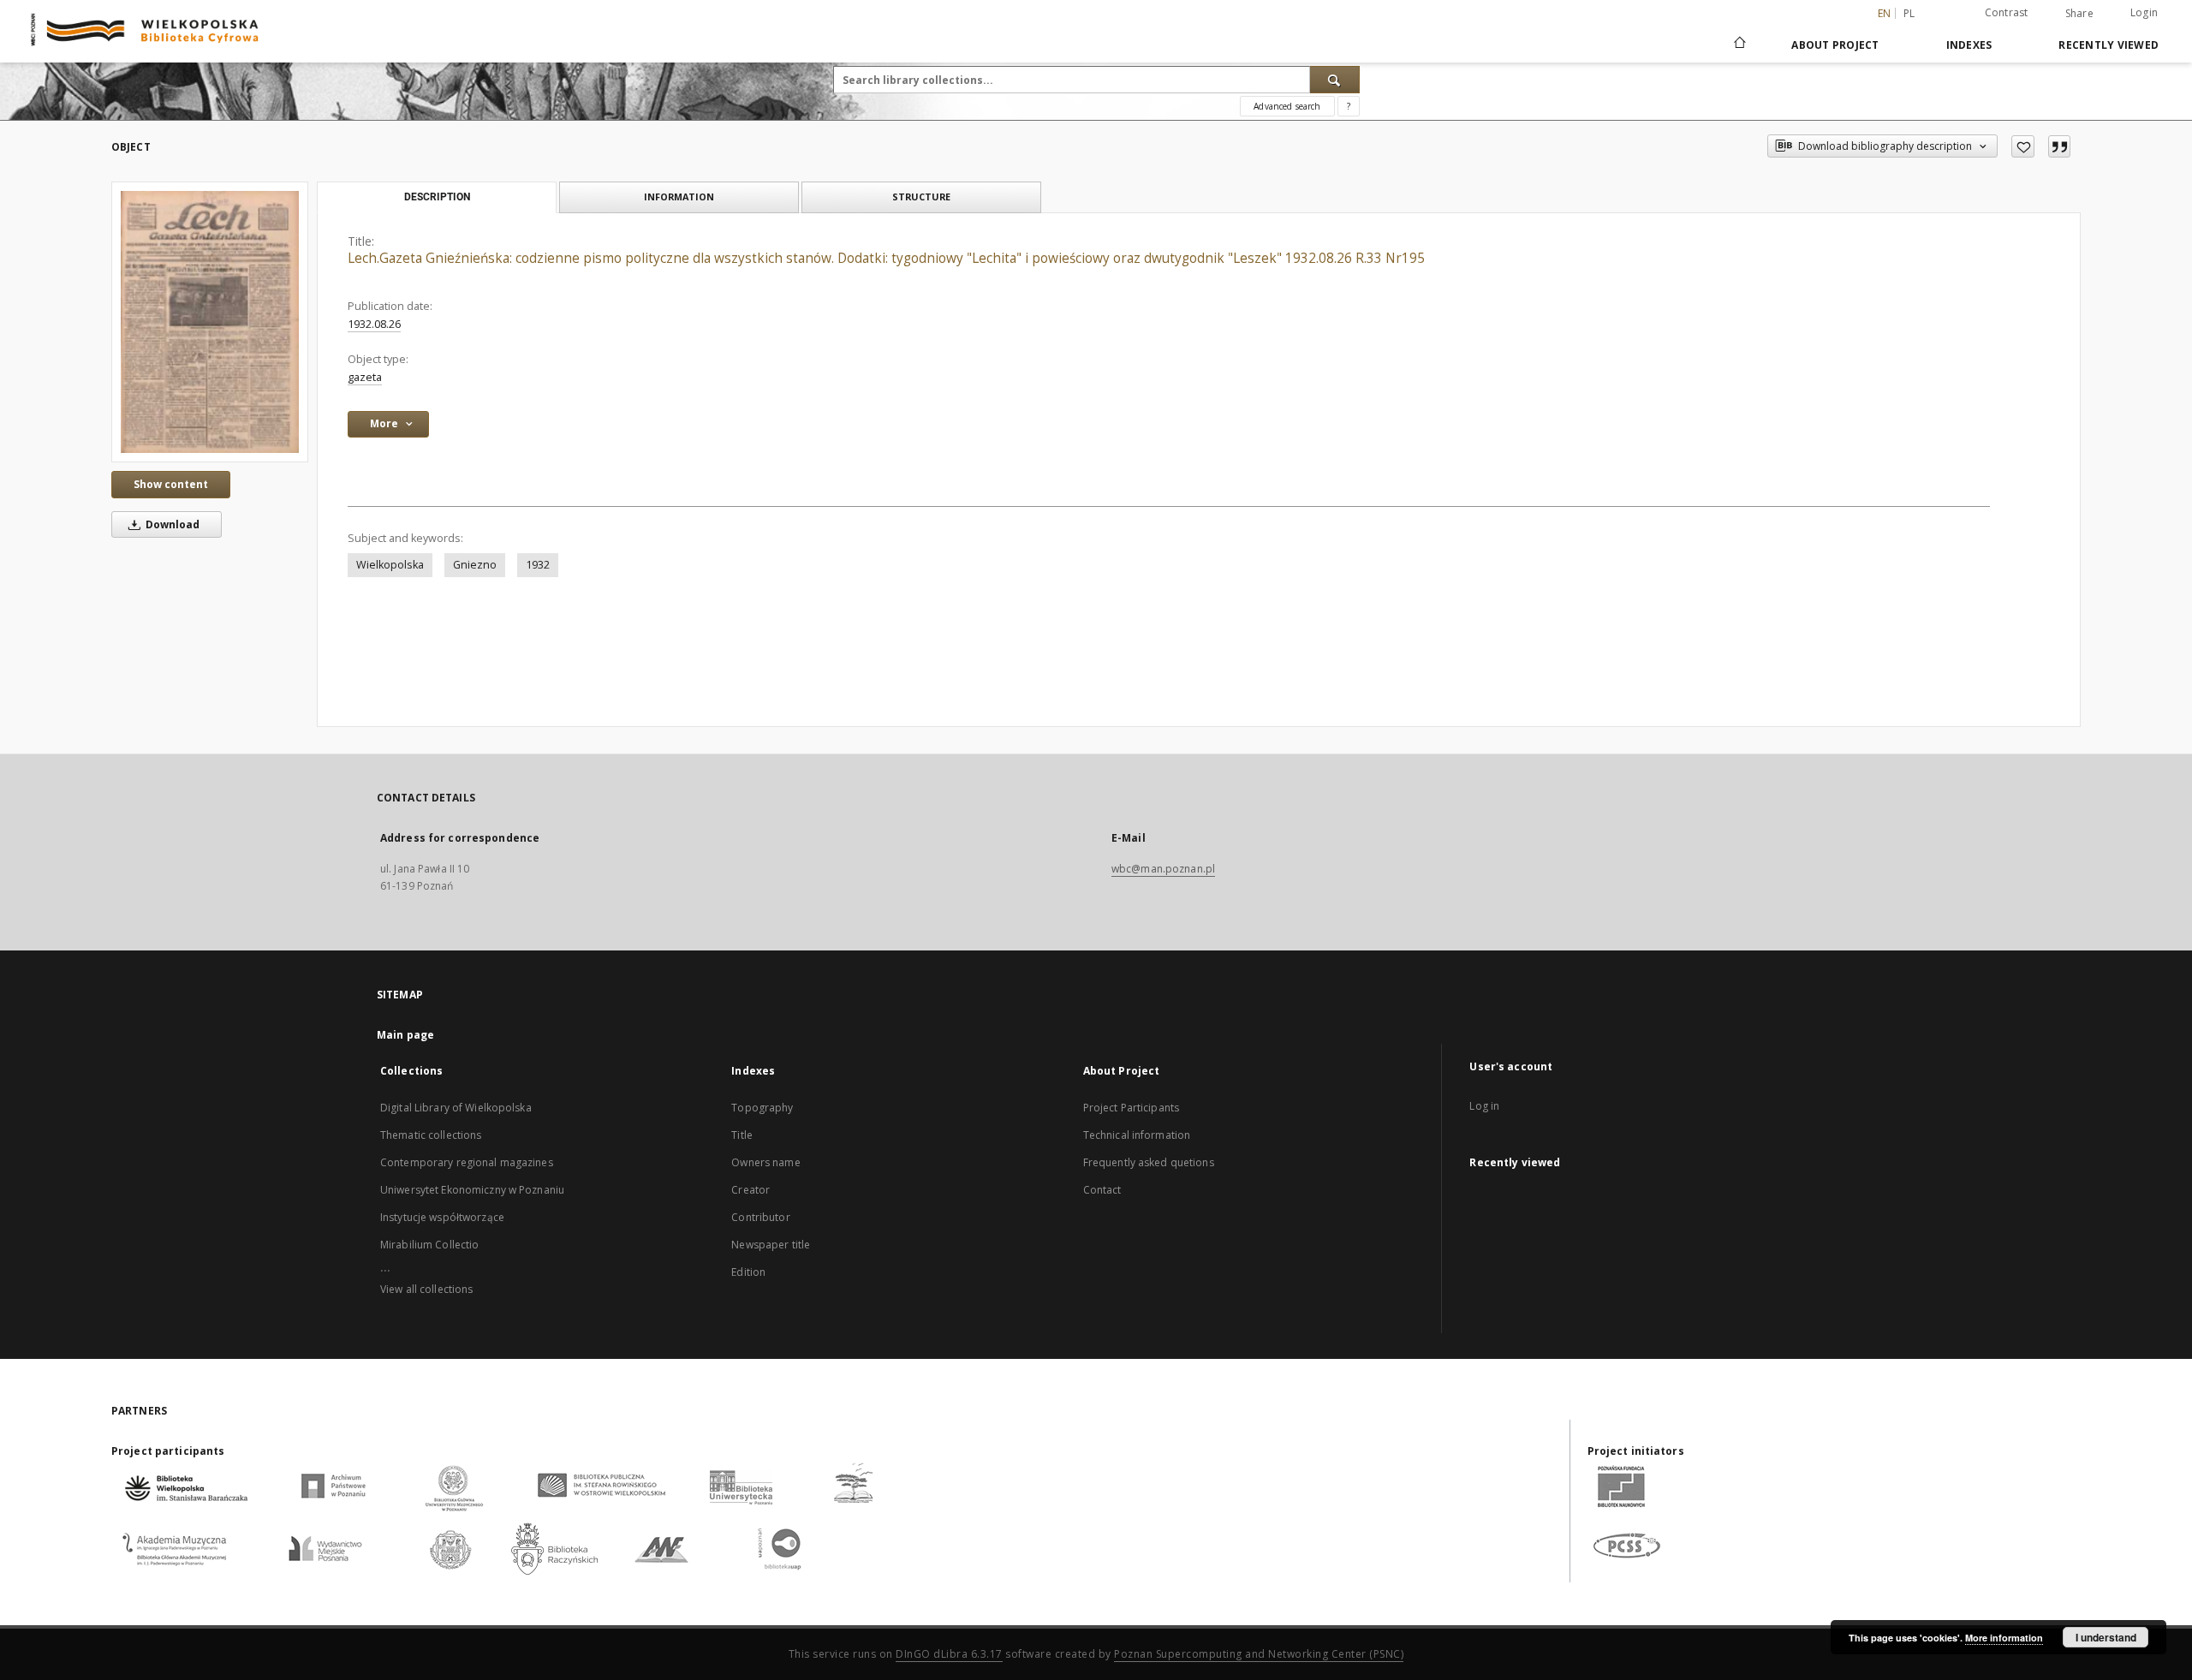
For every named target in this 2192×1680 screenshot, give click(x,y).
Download (171, 524)
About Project (1835, 45)
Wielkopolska (390, 565)
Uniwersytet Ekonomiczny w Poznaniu (472, 1190)
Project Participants (1131, 1108)
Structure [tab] (921, 197)
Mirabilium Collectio (429, 1245)
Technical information (1137, 1135)
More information (2004, 1638)
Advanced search (1287, 106)
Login (2144, 12)
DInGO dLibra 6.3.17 (949, 1654)
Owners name (765, 1162)
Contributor (760, 1217)
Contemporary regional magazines (467, 1162)
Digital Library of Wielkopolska (456, 1108)
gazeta (365, 377)
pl (1909, 13)
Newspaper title (771, 1245)
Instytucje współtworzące (442, 1217)
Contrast (2007, 12)
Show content (171, 484)
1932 (538, 565)
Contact (1102, 1190)
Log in (1484, 1106)
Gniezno (475, 565)
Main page (405, 1035)
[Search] (1335, 80)
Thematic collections (431, 1135)
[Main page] (1739, 45)
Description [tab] (437, 197)
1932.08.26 (374, 324)
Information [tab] (679, 197)
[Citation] (2059, 146)
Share (2079, 14)
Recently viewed (2109, 45)
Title (742, 1135)
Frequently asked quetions (1149, 1162)
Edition (748, 1272)
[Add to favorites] (2023, 146)
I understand (2106, 1637)
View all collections (426, 1289)
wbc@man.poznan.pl (1163, 869)
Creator (751, 1190)
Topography (762, 1108)
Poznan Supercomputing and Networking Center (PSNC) (1259, 1654)
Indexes (1969, 45)
